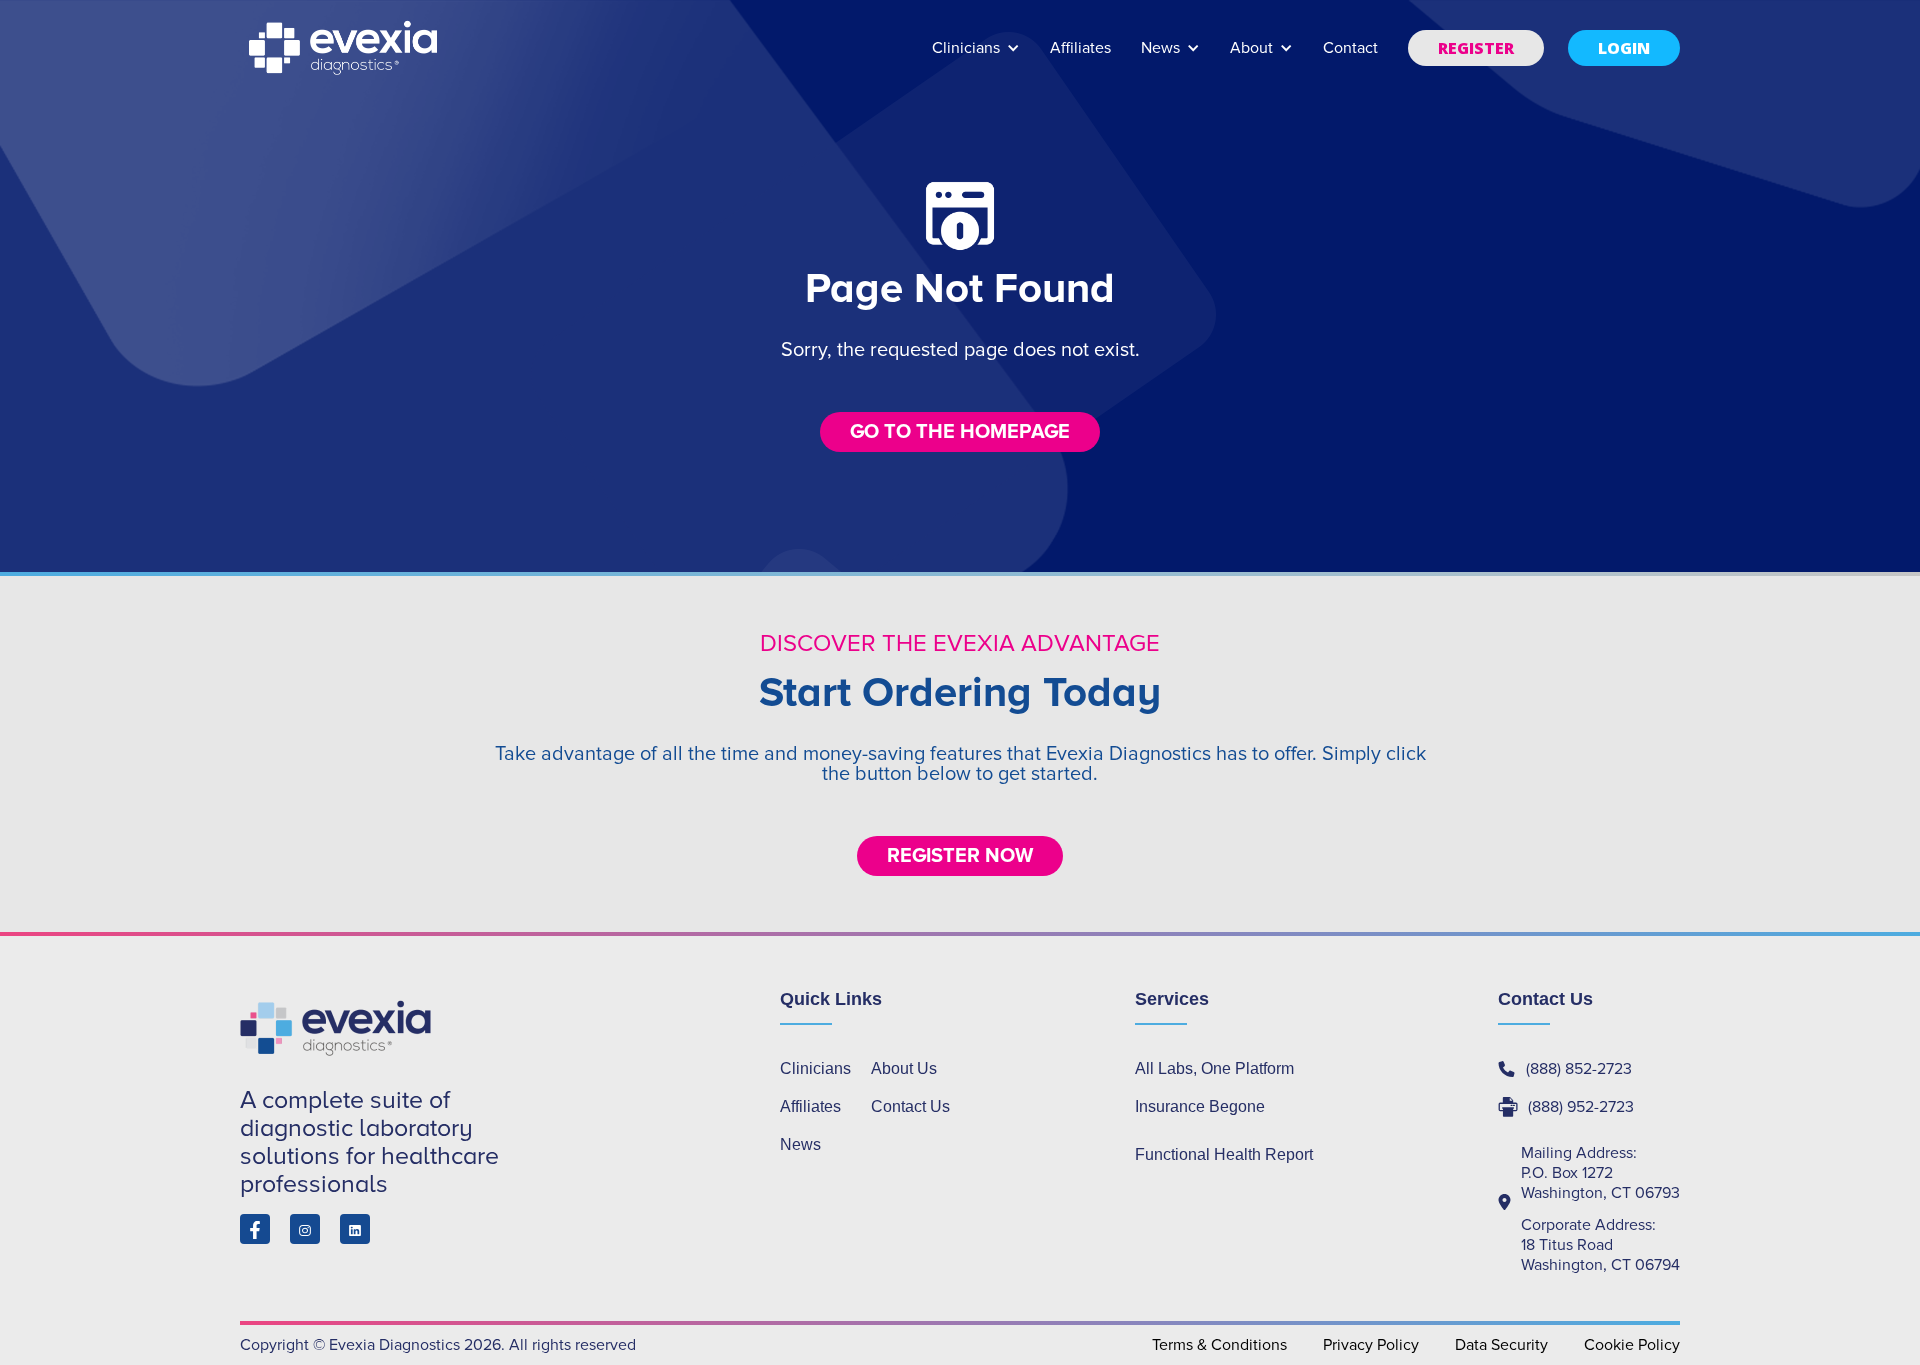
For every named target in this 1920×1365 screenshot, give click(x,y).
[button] (976, 57)
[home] (345, 48)
